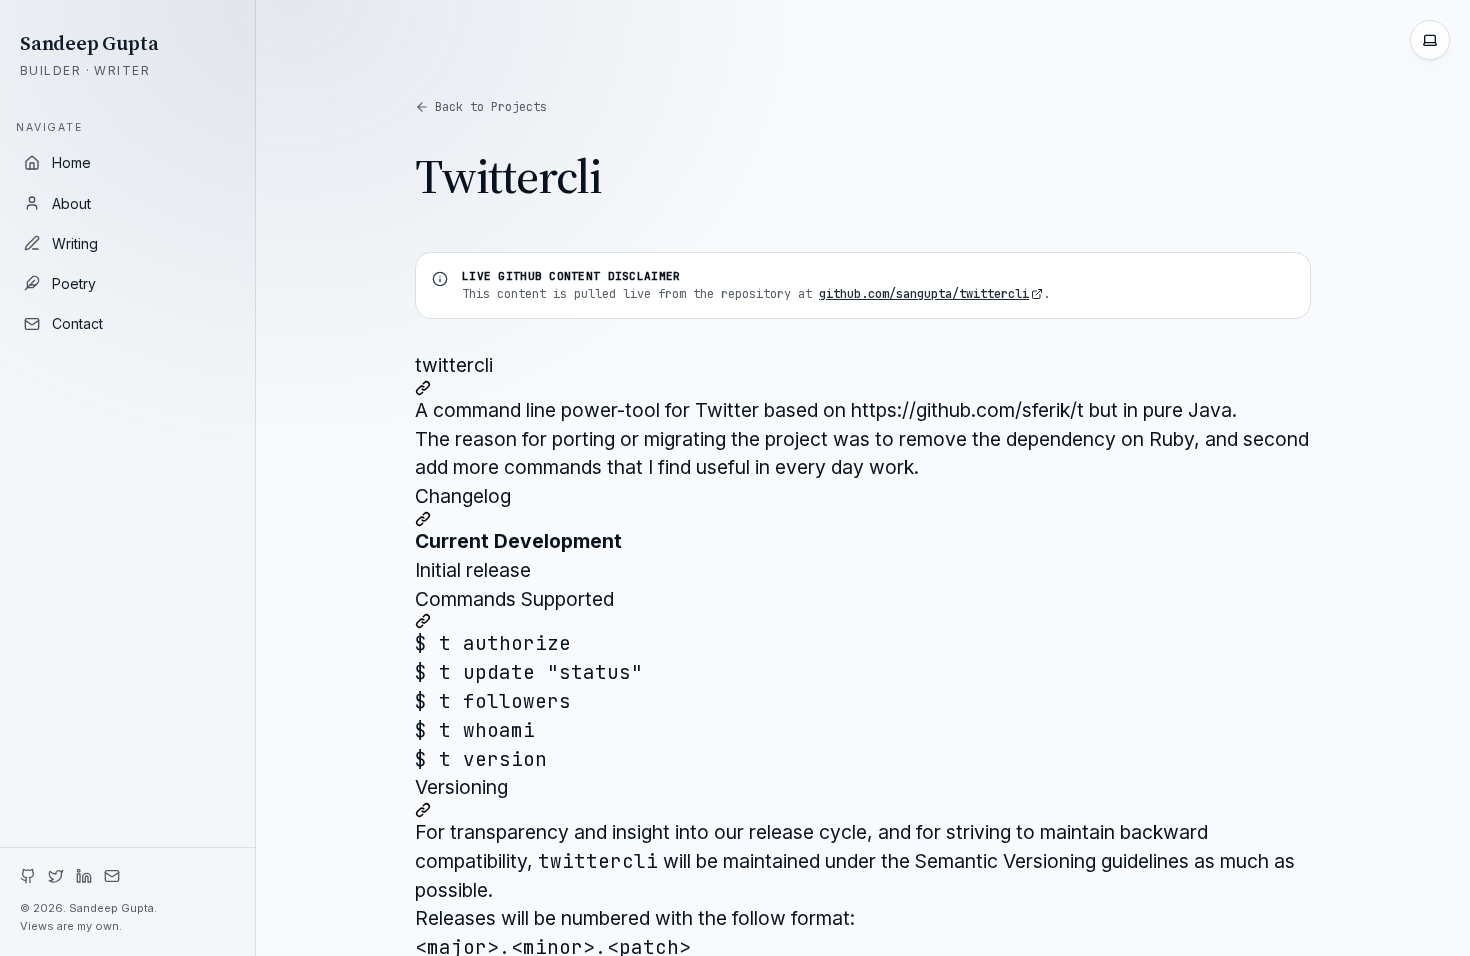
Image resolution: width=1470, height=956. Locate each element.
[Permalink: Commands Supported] (863, 621)
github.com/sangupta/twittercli (924, 294)
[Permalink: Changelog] (863, 519)
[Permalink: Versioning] (863, 810)
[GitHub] (28, 876)
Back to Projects (491, 107)
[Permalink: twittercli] (863, 388)
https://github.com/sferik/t (967, 410)
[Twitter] (56, 876)
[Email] (112, 876)
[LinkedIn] (84, 876)
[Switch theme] (1430, 40)
